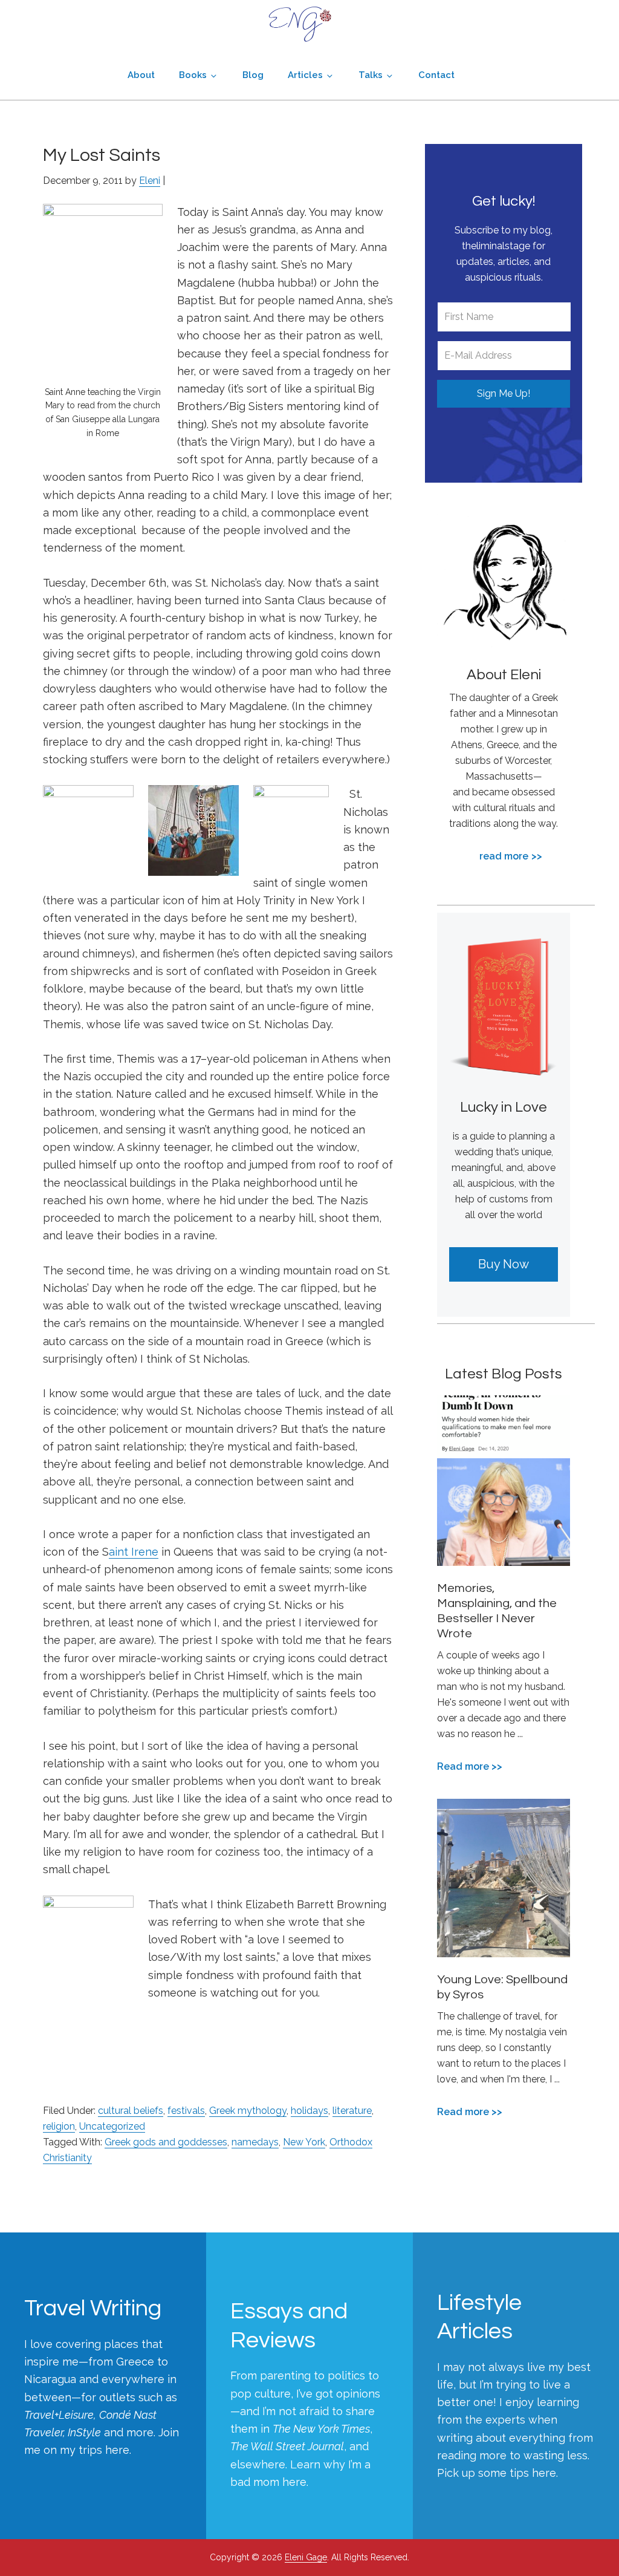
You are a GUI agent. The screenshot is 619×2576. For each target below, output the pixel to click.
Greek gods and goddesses (166, 2142)
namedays (255, 2142)
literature (352, 2111)
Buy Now (504, 1264)
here (294, 2482)
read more (504, 856)
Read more (463, 1767)
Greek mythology (248, 2111)
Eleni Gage (300, 24)
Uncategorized (112, 2126)
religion (59, 2126)
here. (118, 2450)
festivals (186, 2111)
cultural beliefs (131, 2111)
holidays (309, 2111)
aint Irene (134, 1552)
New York (304, 2142)
